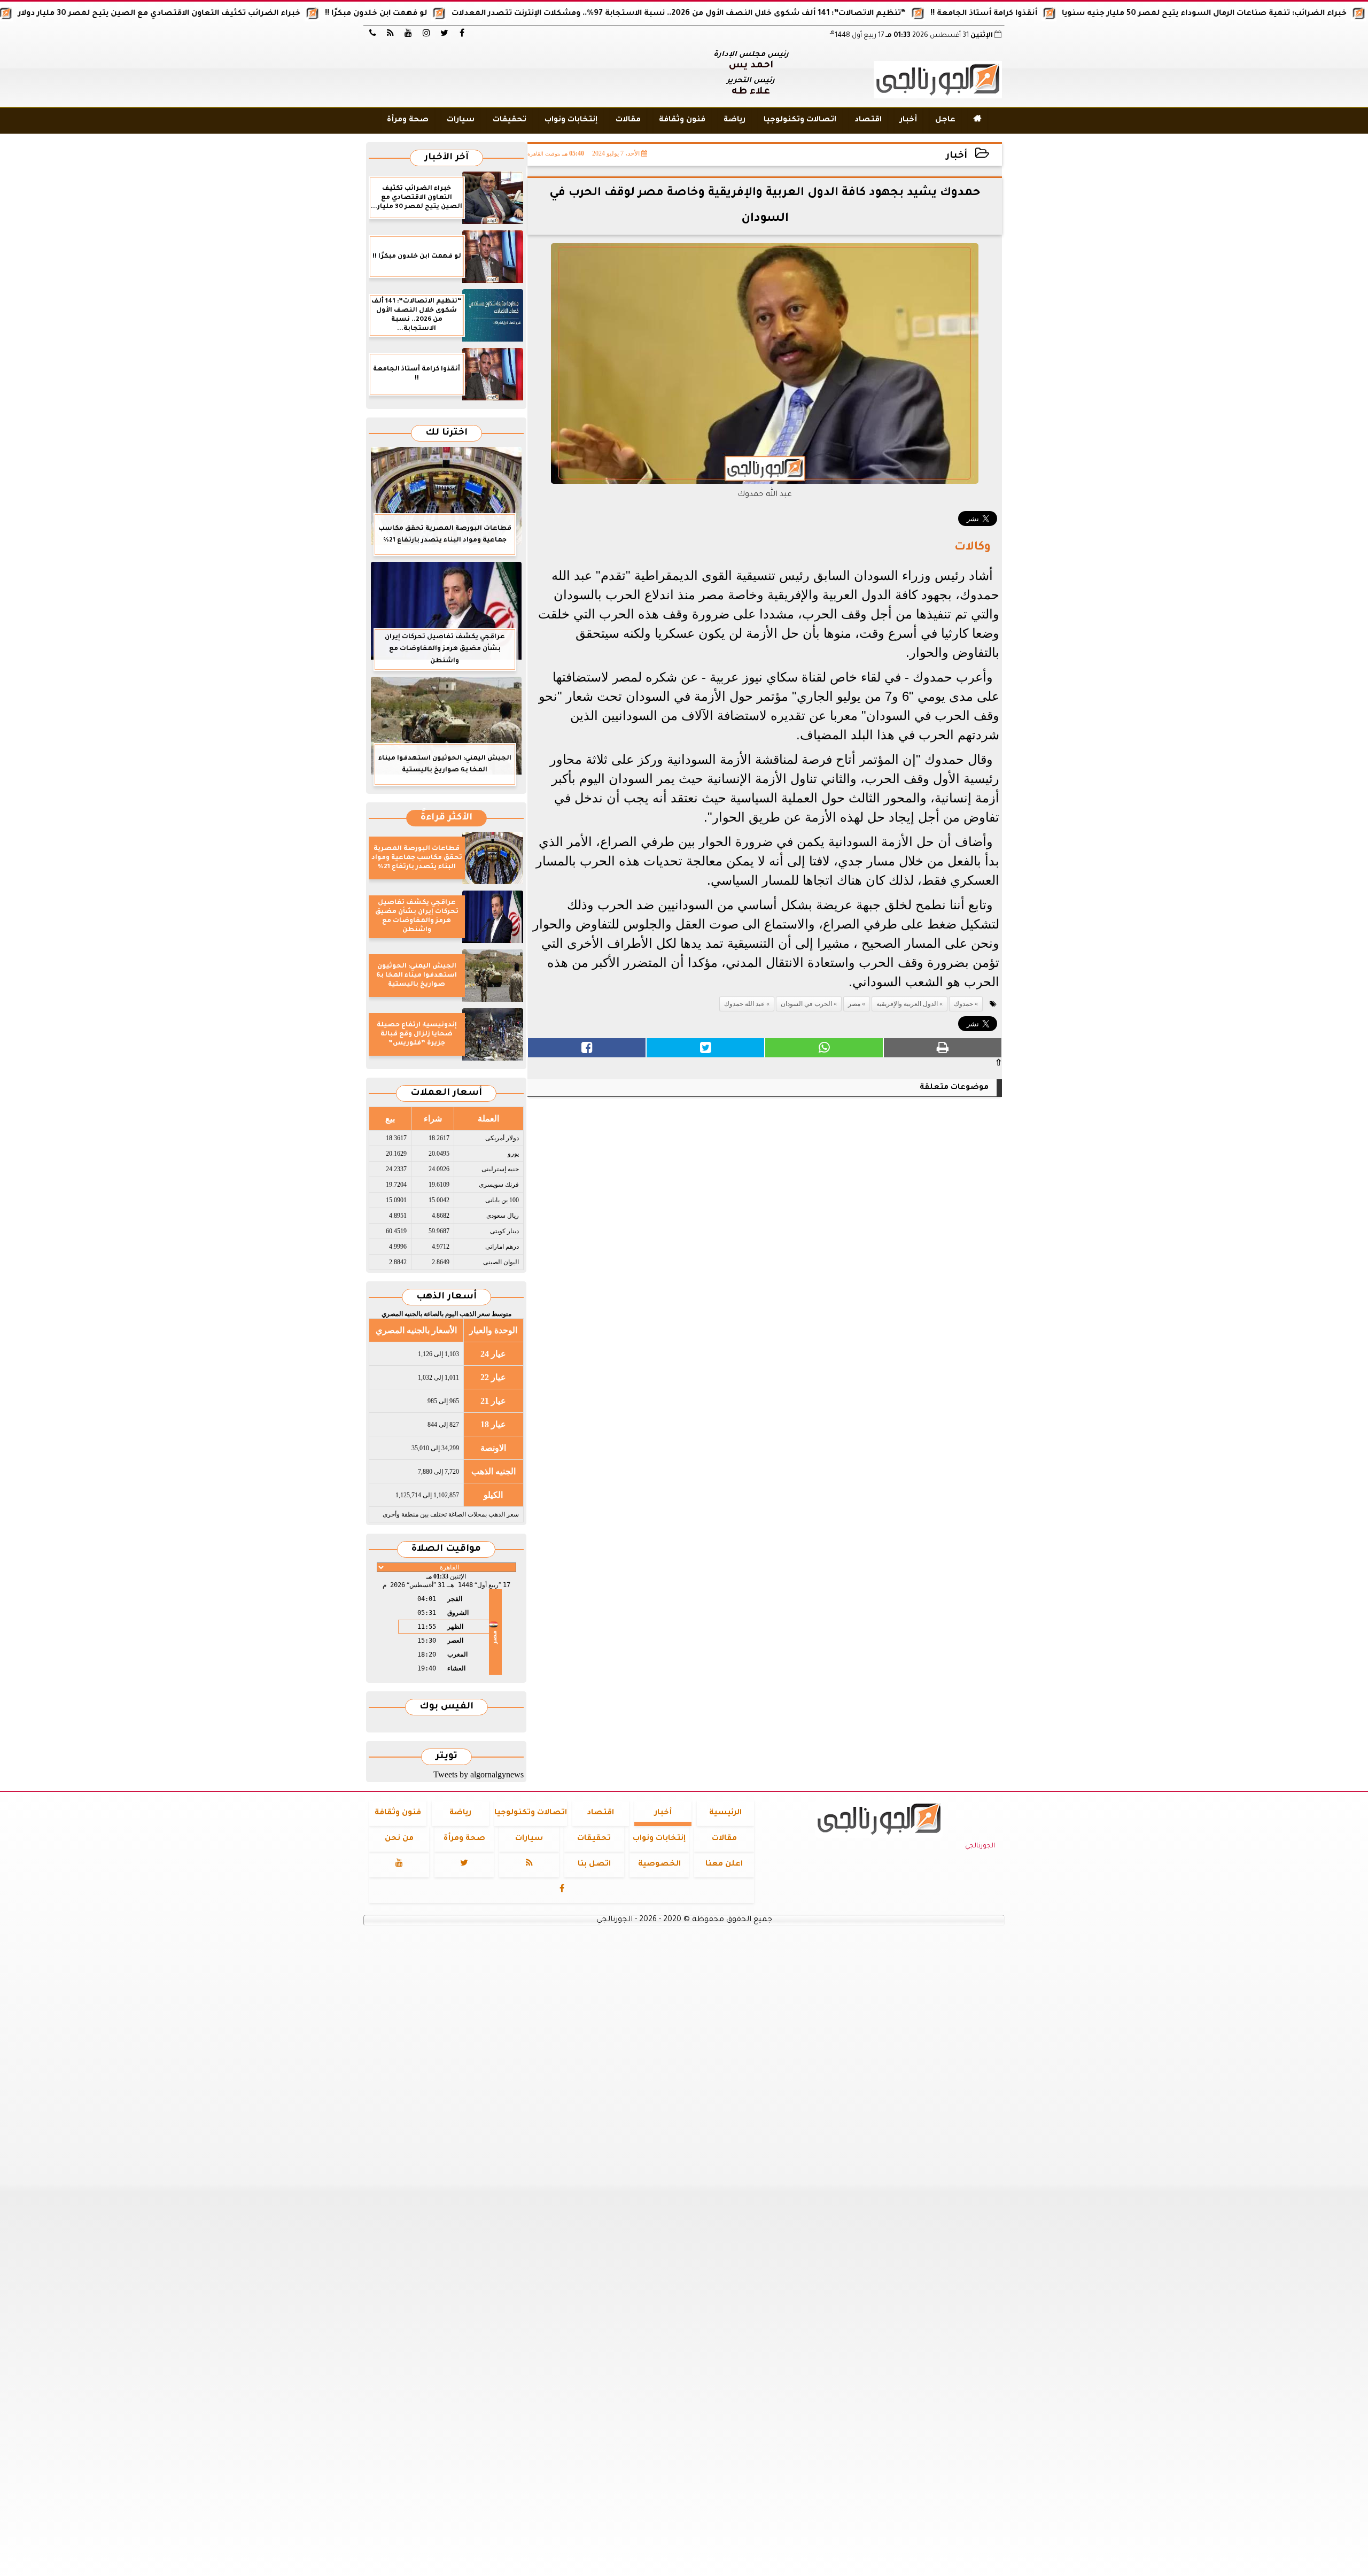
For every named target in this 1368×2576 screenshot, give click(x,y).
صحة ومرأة (408, 120)
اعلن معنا (724, 1865)
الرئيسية (725, 1813)
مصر (854, 1004)
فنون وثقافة (682, 120)
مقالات (628, 120)
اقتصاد (868, 120)
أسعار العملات (446, 1093)
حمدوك (963, 1004)
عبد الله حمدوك (744, 1004)
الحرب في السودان (806, 1004)
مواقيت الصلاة (446, 1549)
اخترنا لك (446, 433)
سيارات (461, 120)
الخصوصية (659, 1865)
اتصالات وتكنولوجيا (800, 120)
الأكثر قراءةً (446, 818)
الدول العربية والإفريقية (907, 1004)
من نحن (399, 1839)
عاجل (945, 120)
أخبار (908, 120)
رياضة (734, 120)
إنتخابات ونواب (571, 120)
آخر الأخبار (446, 158)
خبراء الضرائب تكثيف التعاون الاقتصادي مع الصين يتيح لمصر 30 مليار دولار (228, 14)
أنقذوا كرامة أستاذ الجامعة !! (1052, 14)
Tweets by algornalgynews (479, 1774)
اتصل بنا (594, 1865)
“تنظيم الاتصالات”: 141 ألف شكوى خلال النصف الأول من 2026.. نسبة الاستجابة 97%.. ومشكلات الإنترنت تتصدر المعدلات (747, 14)
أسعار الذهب (446, 1297)
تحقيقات (510, 120)
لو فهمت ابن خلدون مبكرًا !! (444, 14)
